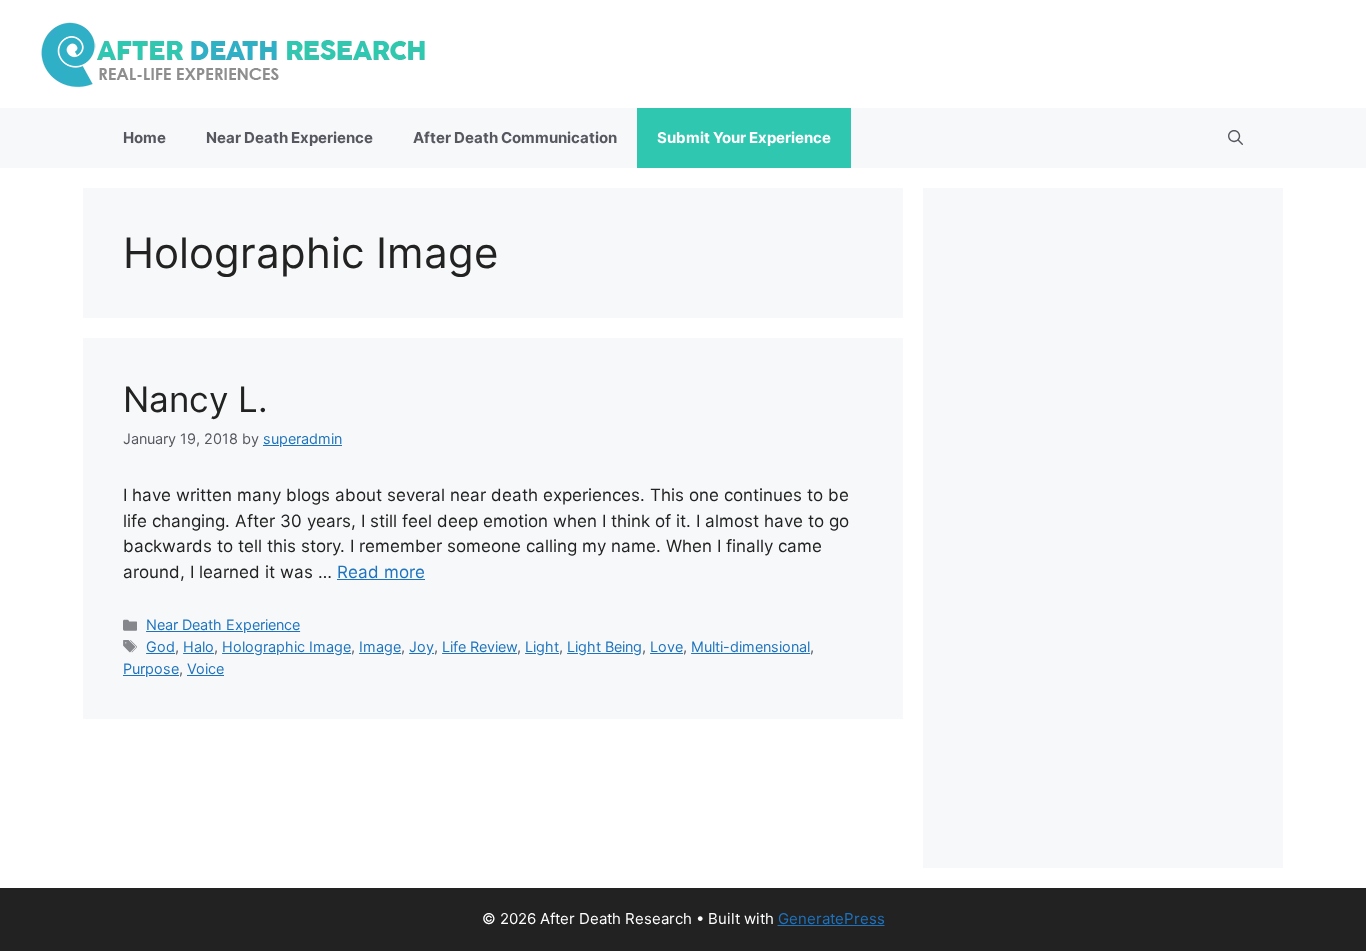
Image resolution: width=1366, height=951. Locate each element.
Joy (421, 646)
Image (380, 646)
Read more (381, 572)
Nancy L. (195, 399)
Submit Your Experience (744, 137)
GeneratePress (831, 918)
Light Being (604, 646)
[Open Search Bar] (1235, 138)
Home (144, 137)
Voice (205, 668)
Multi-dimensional (750, 646)
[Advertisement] (1103, 528)
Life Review (479, 646)
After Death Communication (515, 137)
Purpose (151, 668)
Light (542, 646)
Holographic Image (286, 646)
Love (666, 646)
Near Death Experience (289, 137)
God (160, 646)
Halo (198, 646)
